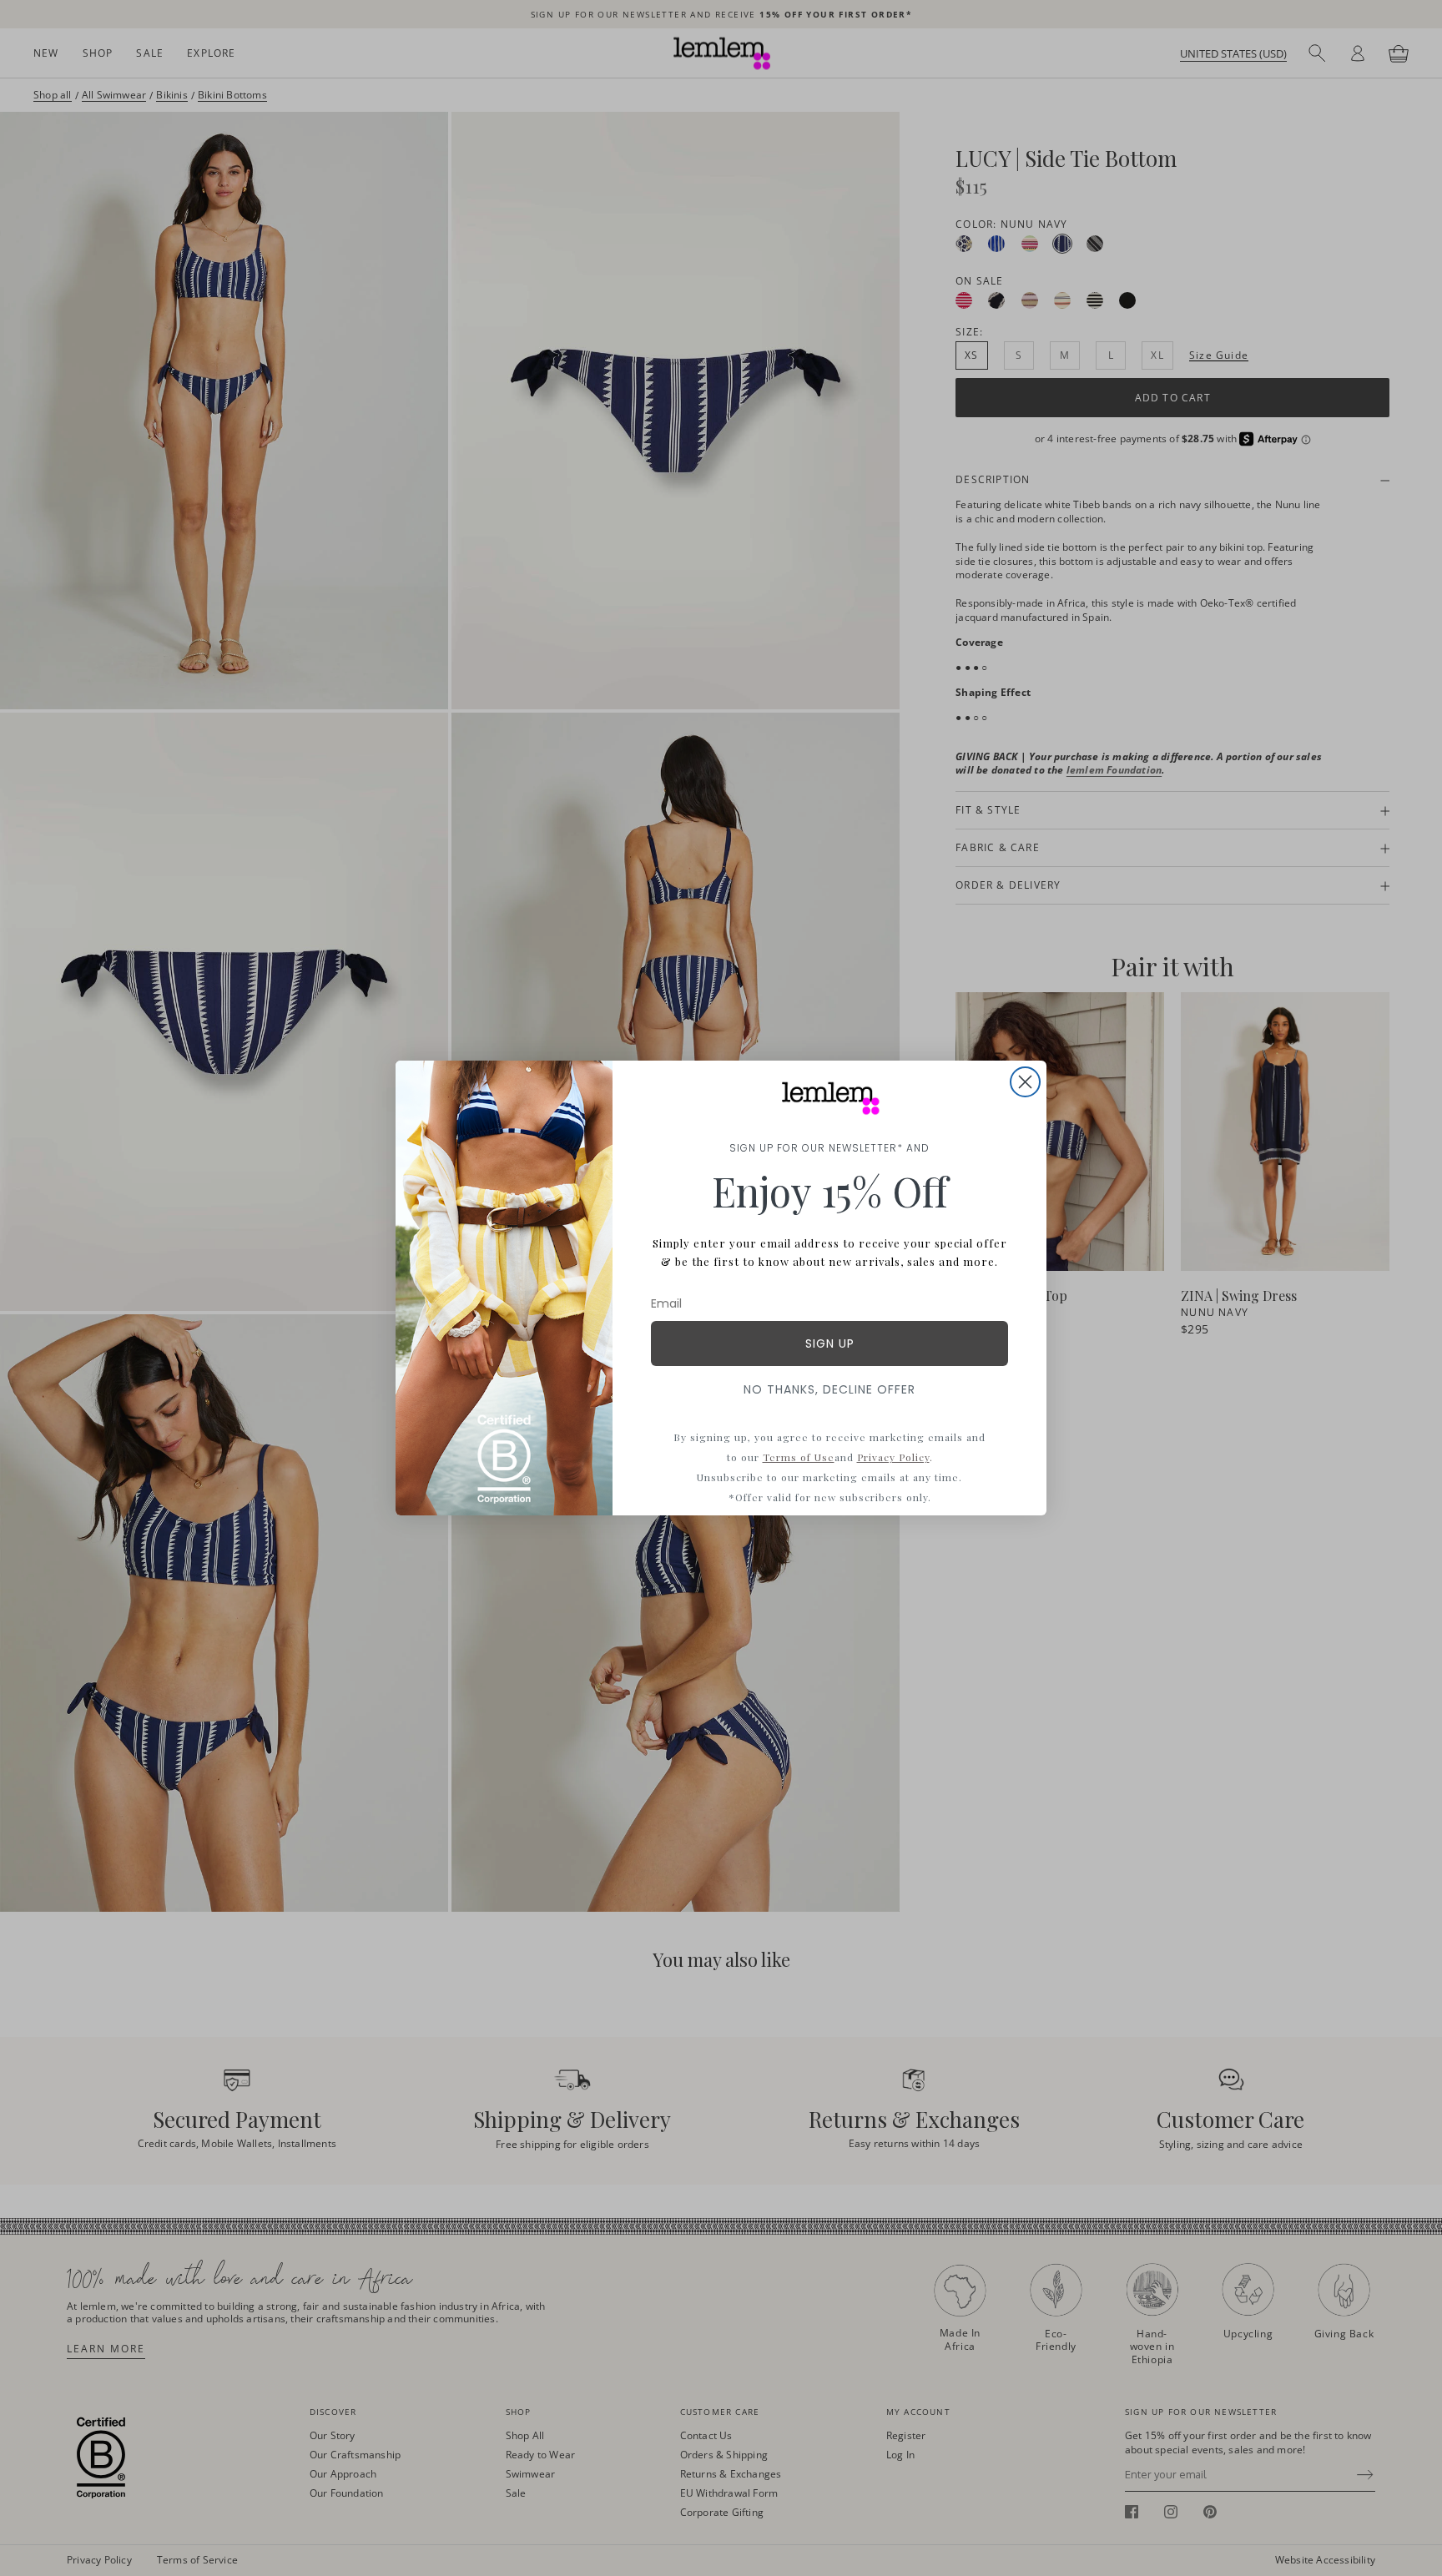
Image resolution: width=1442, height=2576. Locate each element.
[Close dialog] (1025, 1082)
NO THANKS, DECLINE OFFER (829, 1389)
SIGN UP (830, 1343)
